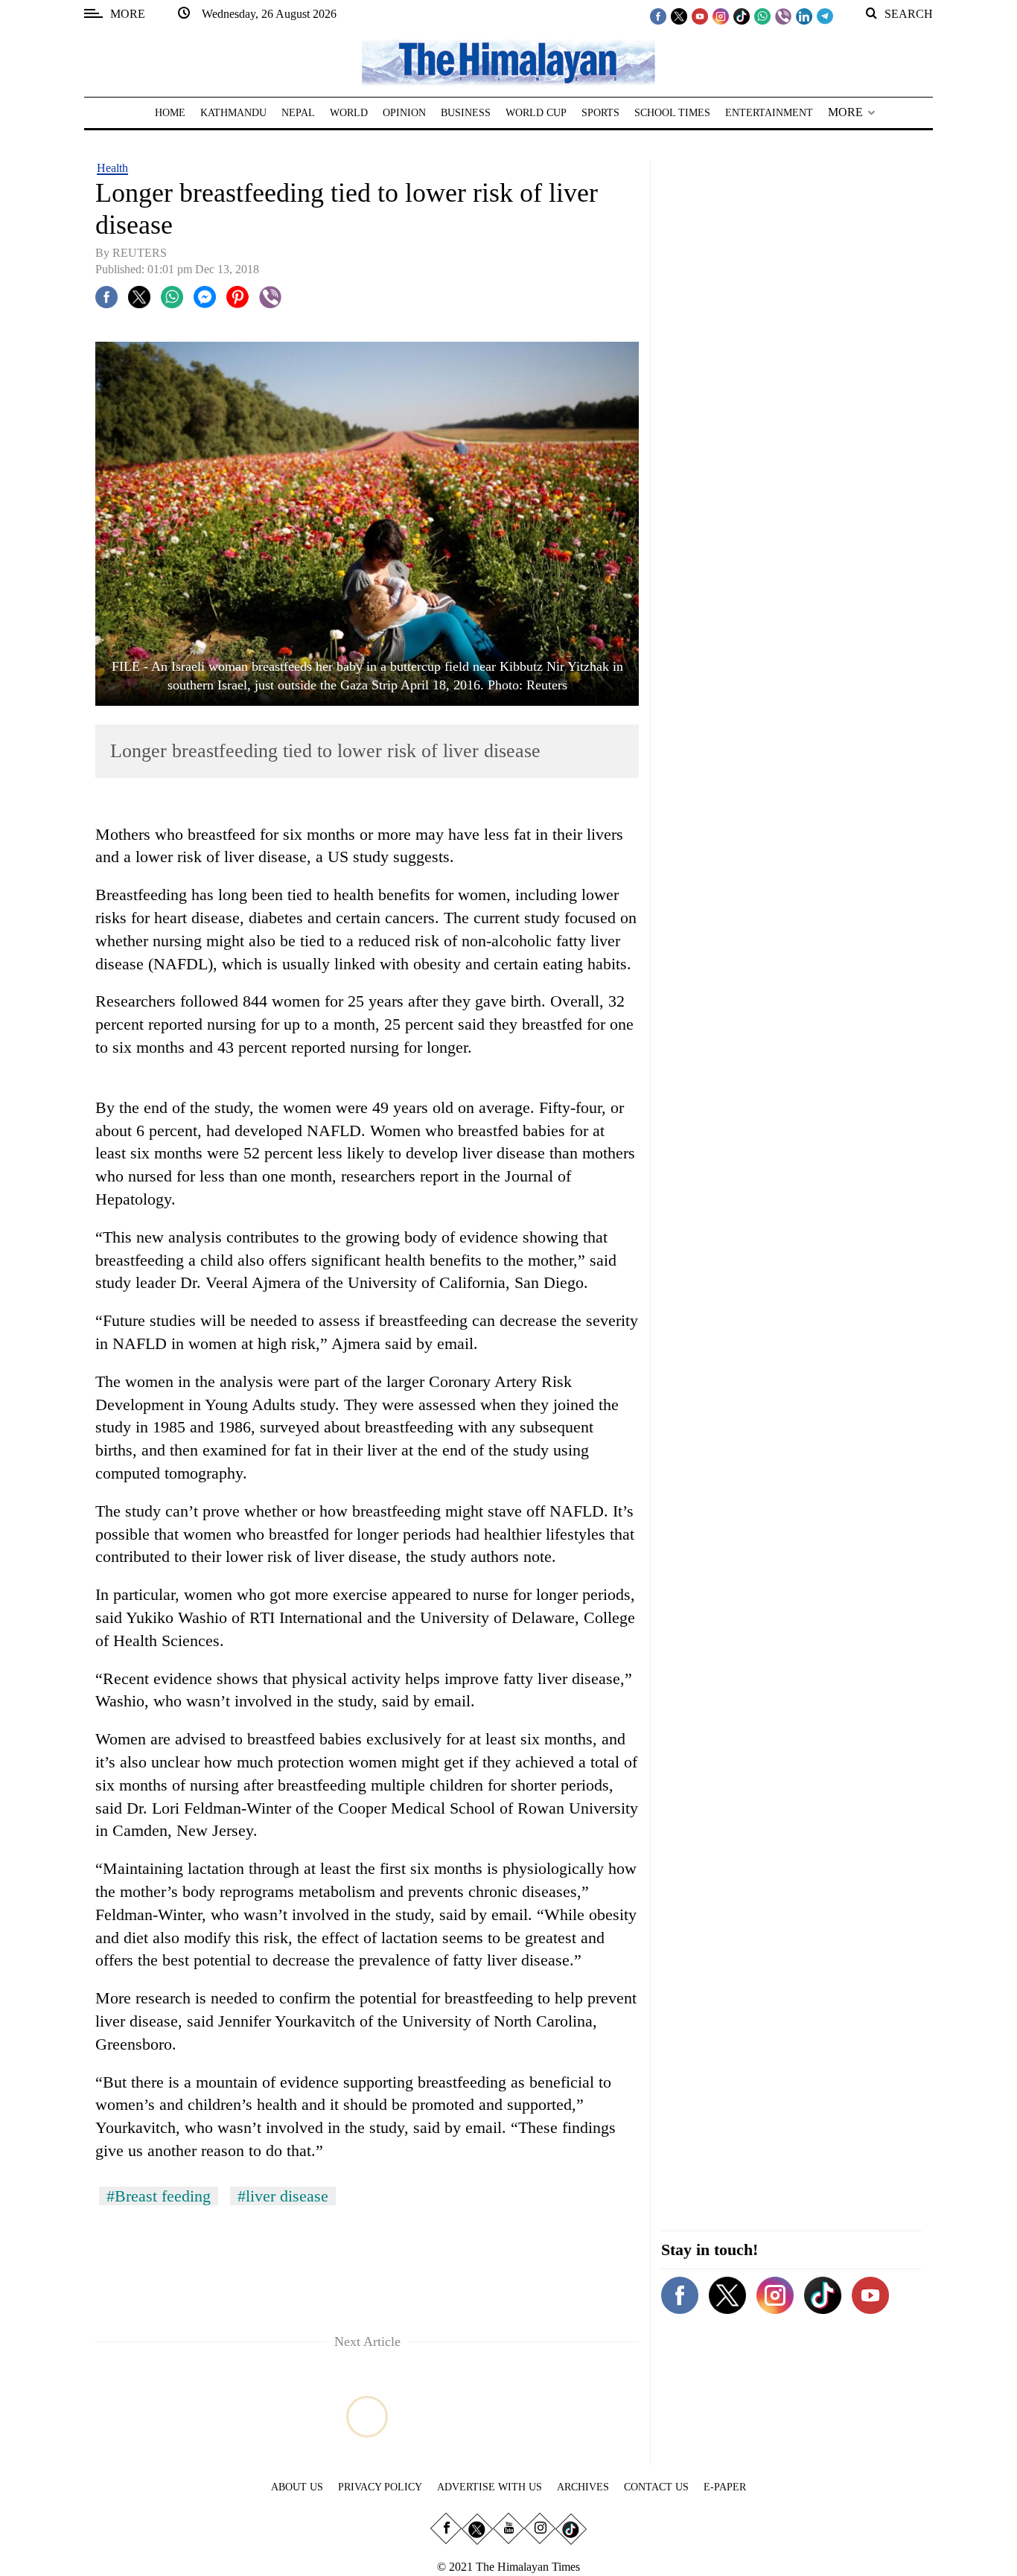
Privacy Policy (380, 2487)
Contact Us (656, 2487)
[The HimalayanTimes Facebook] (658, 16)
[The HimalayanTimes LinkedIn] (804, 16)
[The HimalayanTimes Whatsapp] (762, 16)
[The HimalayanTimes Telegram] (825, 16)
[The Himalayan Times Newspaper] (508, 61)
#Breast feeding (159, 2196)
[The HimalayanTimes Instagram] (721, 16)
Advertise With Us (490, 2487)
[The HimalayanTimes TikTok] (742, 16)
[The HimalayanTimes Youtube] (700, 16)
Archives (583, 2487)
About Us (297, 2487)
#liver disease (283, 2196)
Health (112, 168)
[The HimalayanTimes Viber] (783, 16)
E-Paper (725, 2487)
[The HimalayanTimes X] (679, 16)
